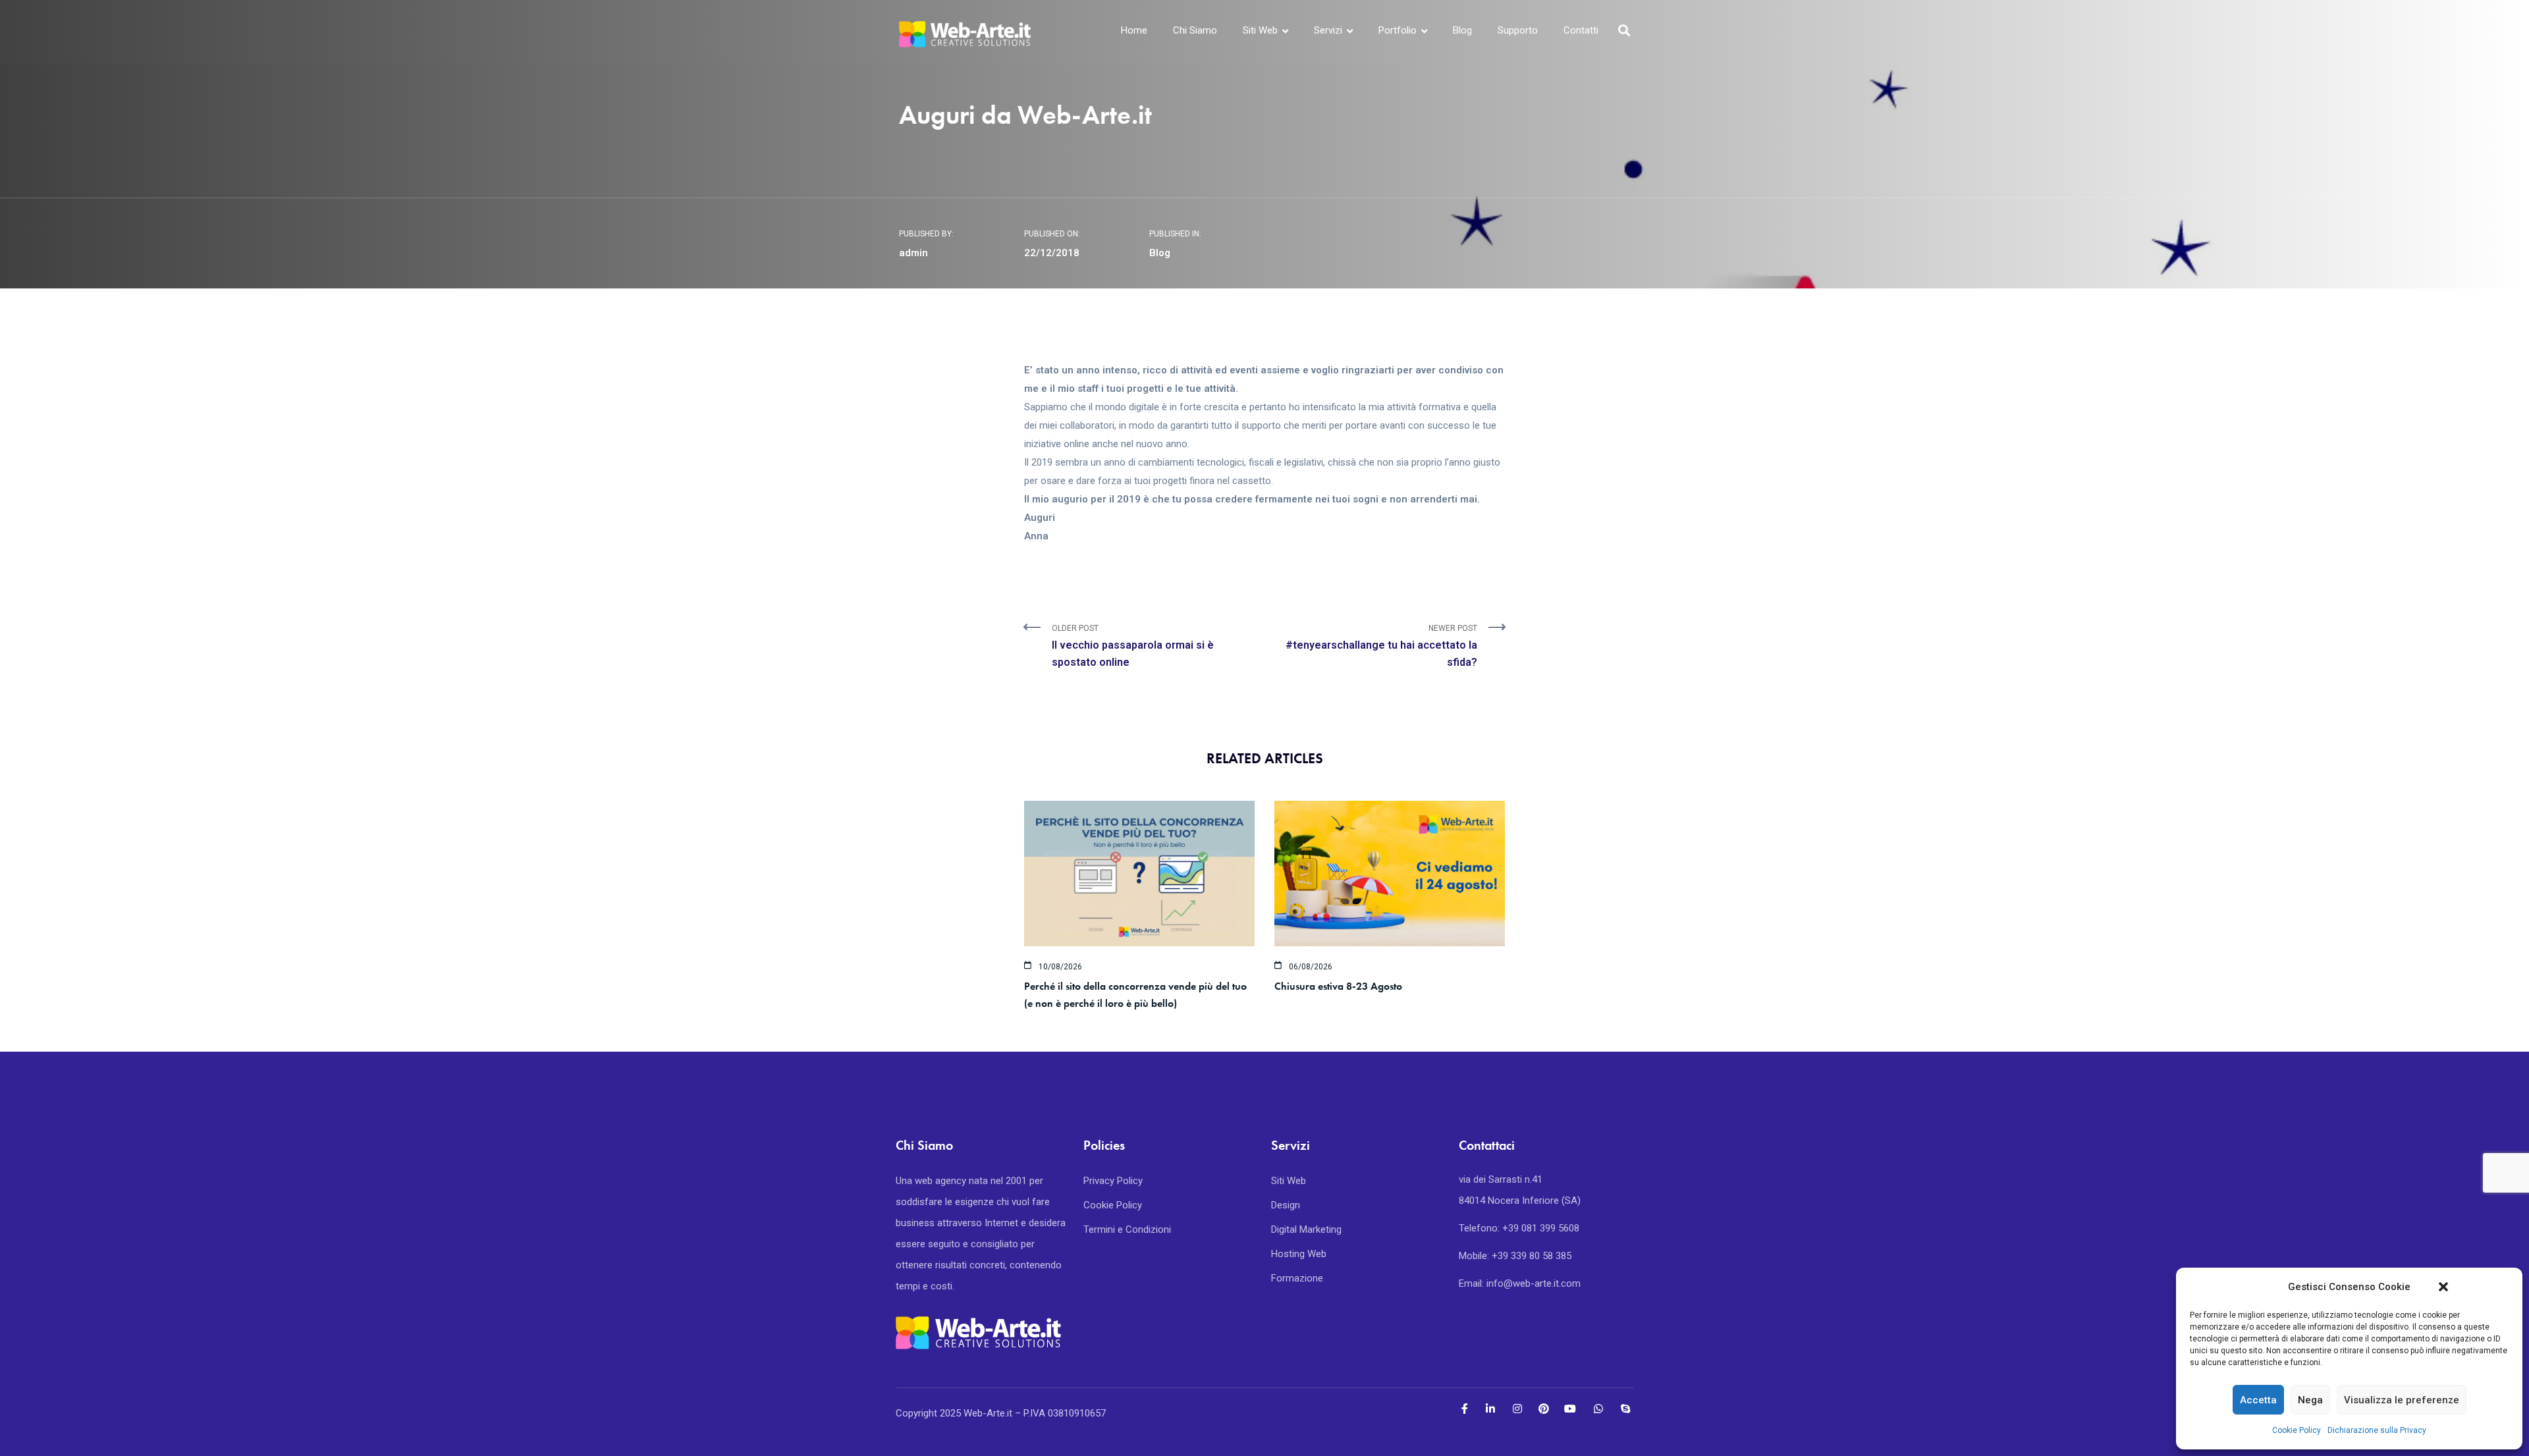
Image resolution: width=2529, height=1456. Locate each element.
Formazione (1297, 1278)
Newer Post (1381, 646)
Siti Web (1260, 30)
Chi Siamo (1195, 30)
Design (1286, 1205)
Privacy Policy (1113, 1181)
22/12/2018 (1052, 253)
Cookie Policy (2297, 1430)
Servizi (1328, 30)
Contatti (1581, 30)
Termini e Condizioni (1127, 1229)
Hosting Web (1299, 1254)
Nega (2310, 1400)
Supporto (1518, 30)
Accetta (2258, 1400)
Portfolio (1398, 30)
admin (913, 253)
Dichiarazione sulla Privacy (2377, 1430)
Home (1134, 30)
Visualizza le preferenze (2402, 1400)
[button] (2443, 1287)
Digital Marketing (1306, 1229)
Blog (1462, 30)
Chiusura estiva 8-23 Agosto (1338, 986)
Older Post (1133, 646)
